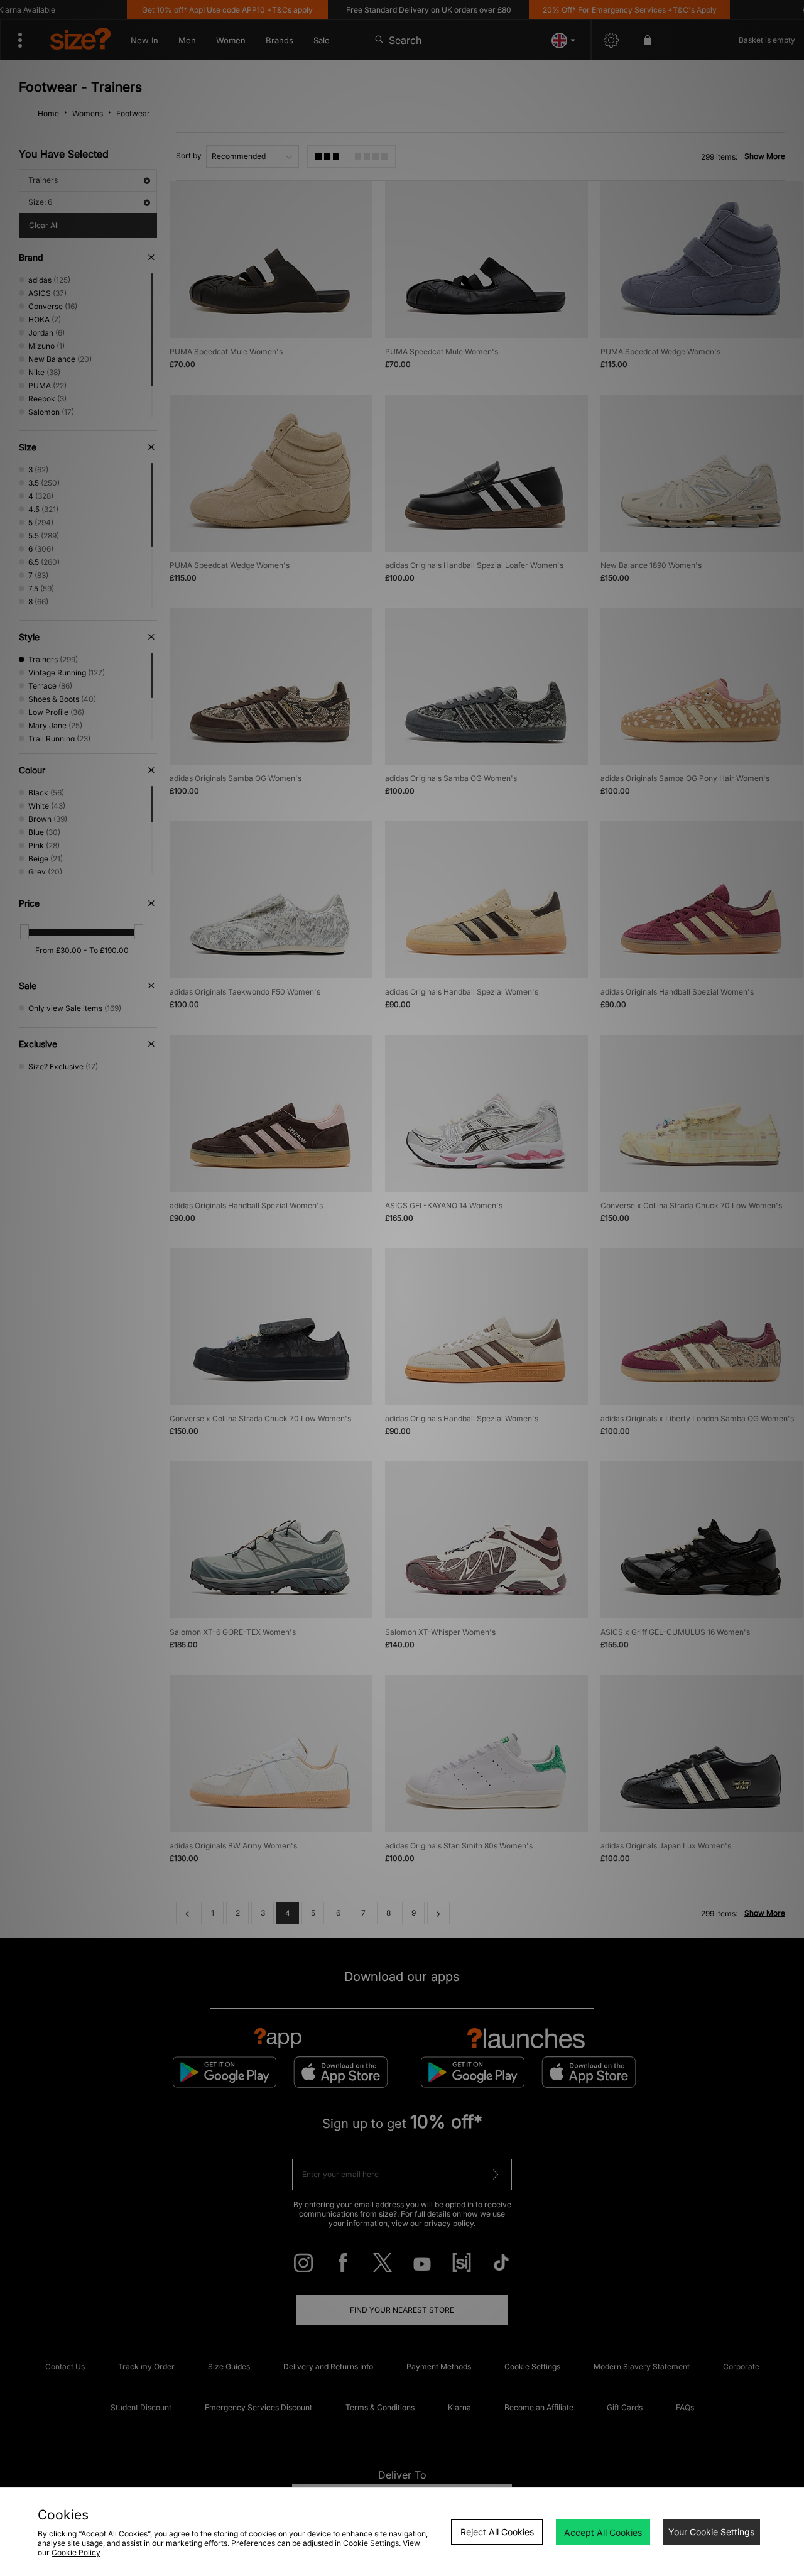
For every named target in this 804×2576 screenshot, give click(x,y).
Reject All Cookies (497, 2532)
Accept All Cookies (603, 2532)
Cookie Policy (76, 2552)
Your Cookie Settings (711, 2532)
